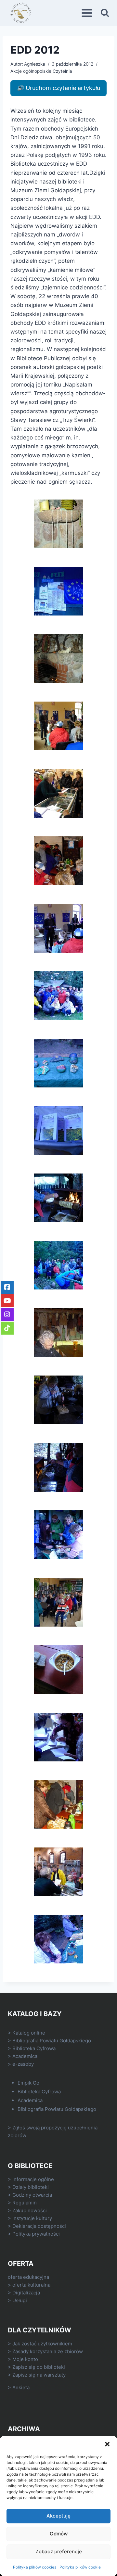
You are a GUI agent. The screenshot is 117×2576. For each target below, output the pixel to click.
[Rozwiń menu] (88, 13)
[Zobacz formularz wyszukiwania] (105, 13)
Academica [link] (25, 2056)
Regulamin (25, 2203)
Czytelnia (62, 71)
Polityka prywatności (36, 2234)
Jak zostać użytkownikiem (42, 2344)
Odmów (59, 2534)
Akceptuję (58, 2516)
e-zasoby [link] (23, 2064)
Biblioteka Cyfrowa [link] (34, 2048)
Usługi (20, 2300)
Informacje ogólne (33, 2179)
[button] (107, 2444)
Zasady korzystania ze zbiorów (48, 2351)
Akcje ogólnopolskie (31, 71)
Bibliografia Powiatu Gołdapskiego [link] (52, 2041)
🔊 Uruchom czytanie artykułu (58, 88)
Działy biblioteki (31, 2187)
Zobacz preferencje (59, 2551)
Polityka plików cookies (35, 2567)
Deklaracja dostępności (39, 2226)
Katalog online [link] (29, 2033)
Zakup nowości (30, 2210)
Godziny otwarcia (32, 2195)
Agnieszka (35, 64)
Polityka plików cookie (80, 2567)
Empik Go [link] (28, 2083)
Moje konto (25, 2359)
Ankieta (21, 2387)
